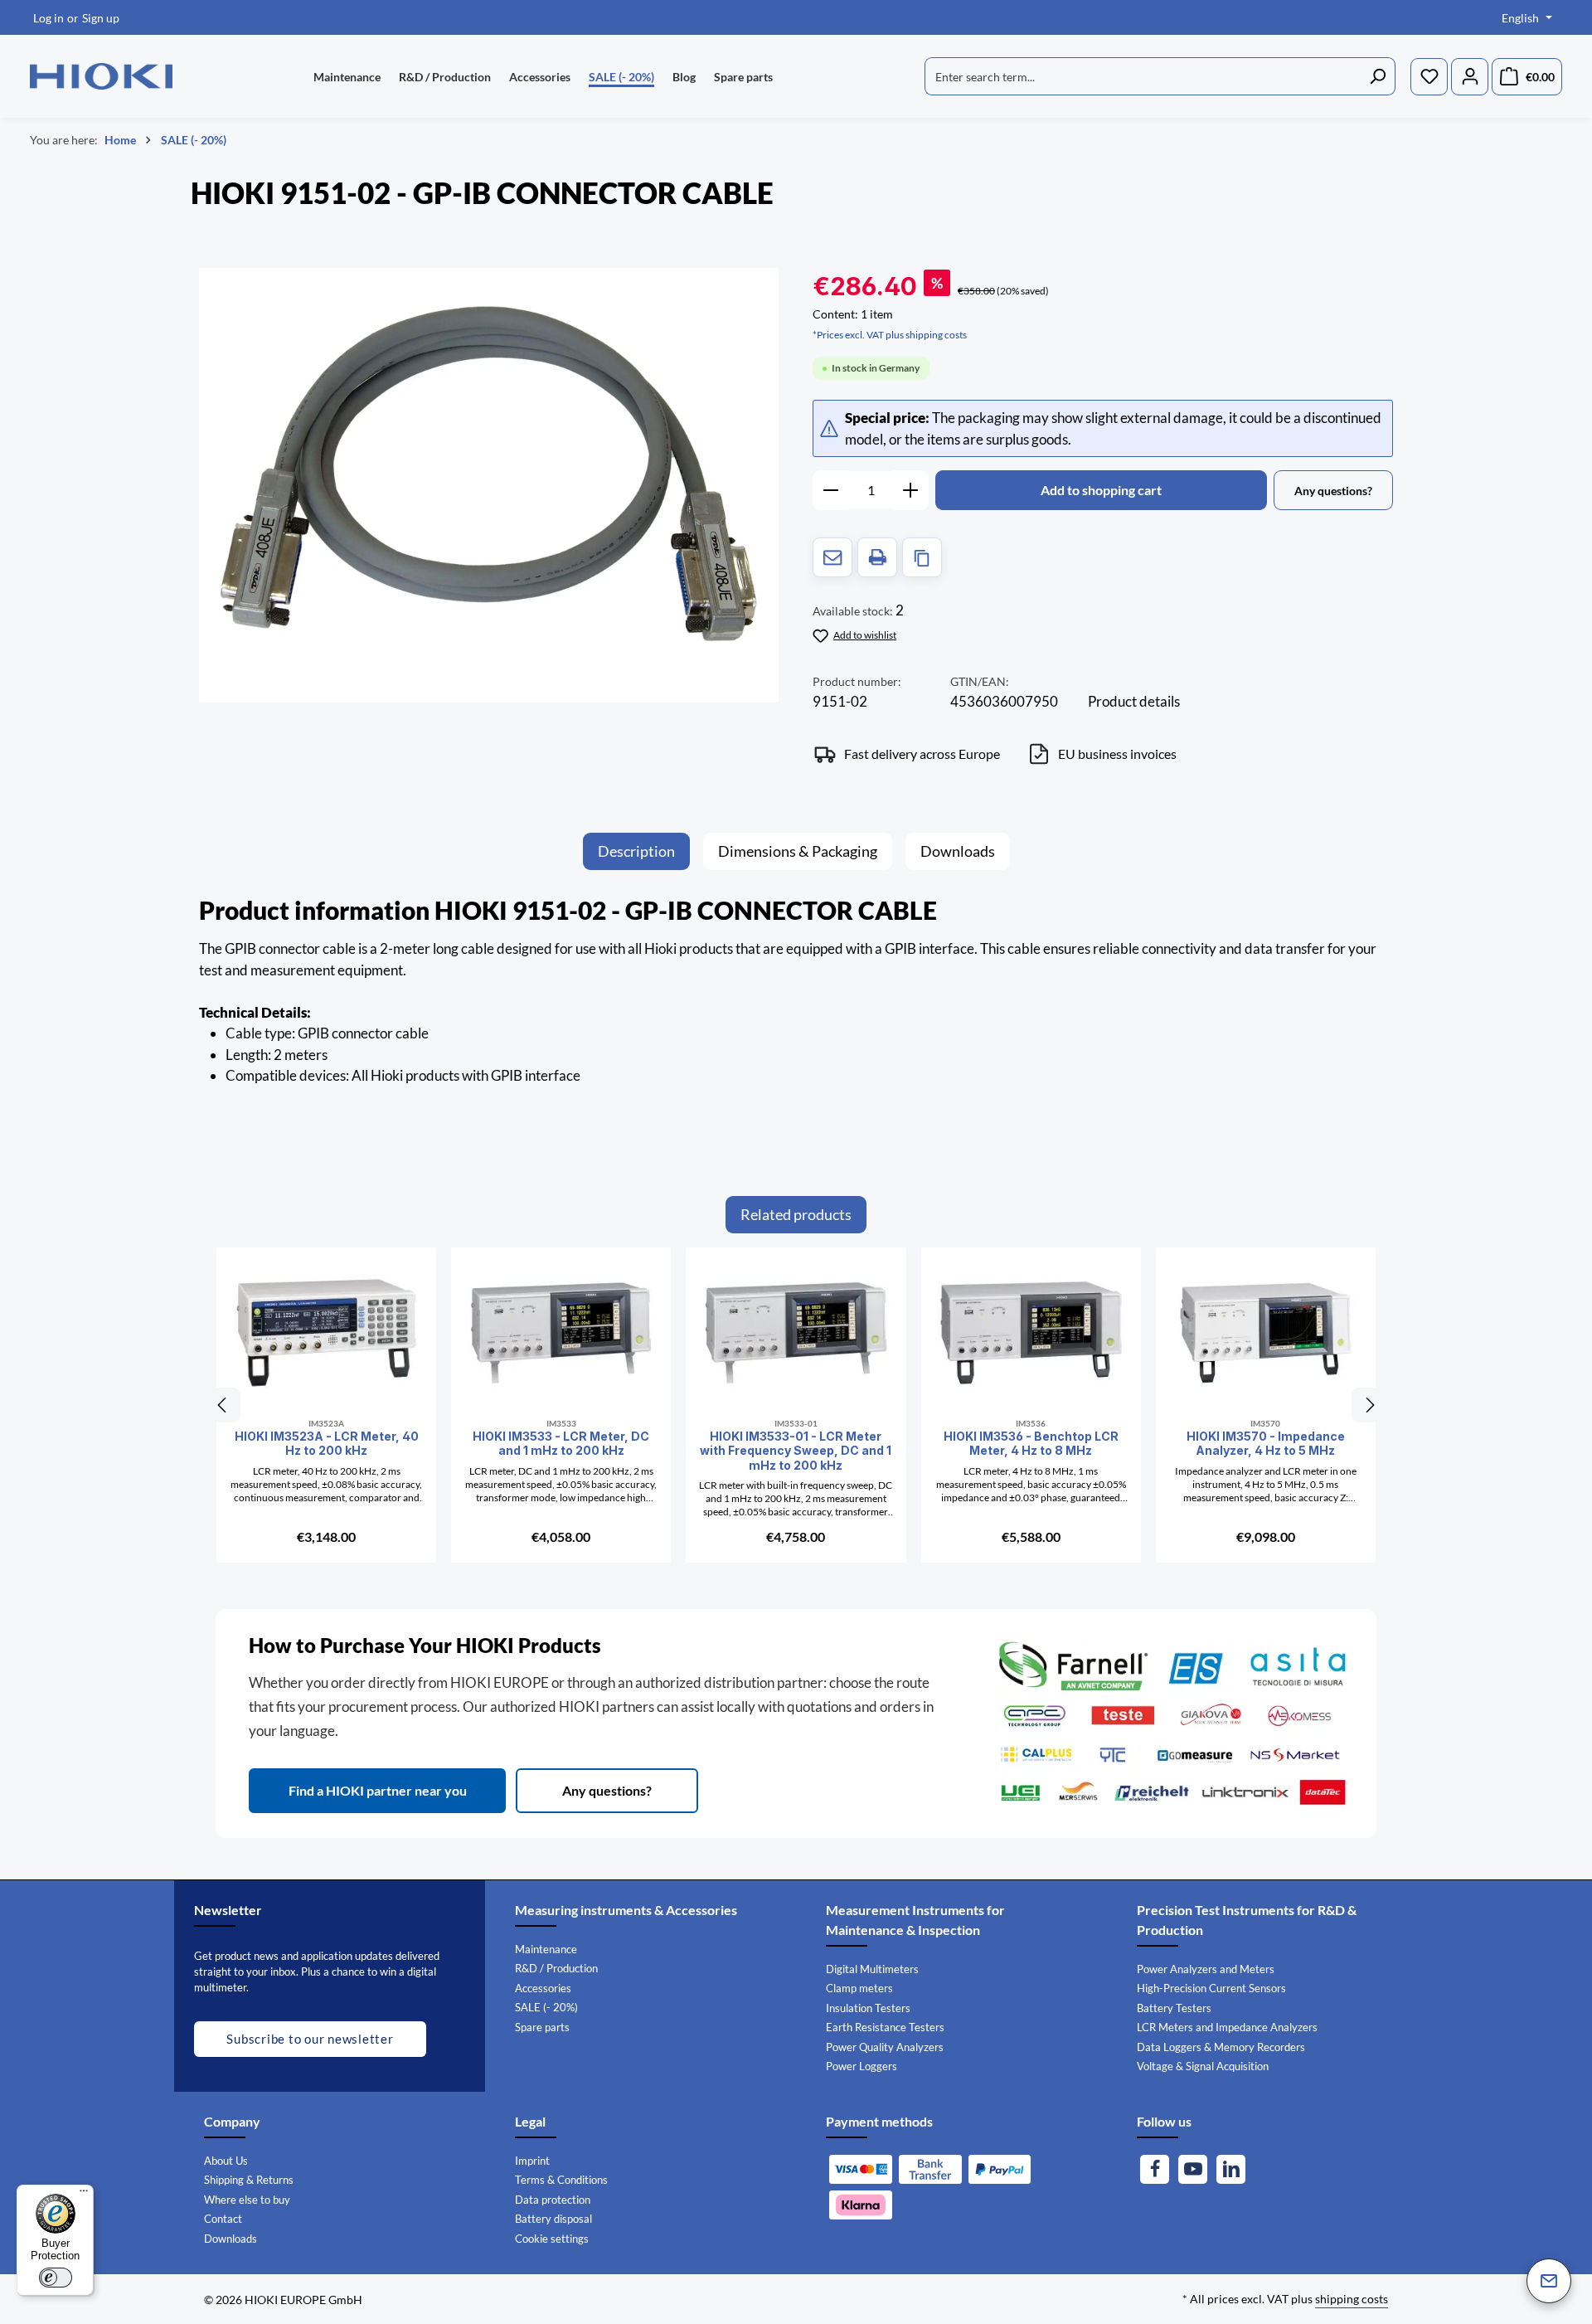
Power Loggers (862, 2066)
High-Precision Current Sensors (1211, 1988)
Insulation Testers (868, 2008)
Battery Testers (1174, 2008)
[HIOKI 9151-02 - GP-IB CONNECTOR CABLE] (489, 485)
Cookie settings (552, 2239)
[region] (489, 485)
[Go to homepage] (101, 76)
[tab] (636, 851)
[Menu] (84, 2195)
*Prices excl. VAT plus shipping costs (890, 335)
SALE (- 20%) (546, 2007)
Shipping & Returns (249, 2180)
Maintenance (546, 1949)
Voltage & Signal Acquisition (1203, 2066)
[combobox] (1143, 76)
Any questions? (607, 1790)
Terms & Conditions (561, 2180)
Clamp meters (859, 1988)
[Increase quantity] (911, 490)
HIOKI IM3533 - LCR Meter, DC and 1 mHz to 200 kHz (561, 1444)
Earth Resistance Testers (885, 2027)
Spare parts (542, 2027)
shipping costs (1352, 2299)
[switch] (56, 2278)
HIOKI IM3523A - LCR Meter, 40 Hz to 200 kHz (327, 1444)
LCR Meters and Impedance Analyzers (1227, 2027)
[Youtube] (1193, 2169)
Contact (223, 2219)
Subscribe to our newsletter (310, 2039)
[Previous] (223, 1405)
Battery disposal (553, 2219)
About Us (226, 2161)
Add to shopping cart (1101, 490)
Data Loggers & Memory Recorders (1221, 2047)
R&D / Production (556, 1968)
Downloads (231, 2239)
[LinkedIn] (1231, 2169)
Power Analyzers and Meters (1206, 1969)
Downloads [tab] (958, 851)
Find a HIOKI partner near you (378, 1790)
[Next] (1369, 1405)
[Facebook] (1155, 2169)
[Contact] (1549, 2281)
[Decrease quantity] (830, 490)
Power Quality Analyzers (885, 2047)
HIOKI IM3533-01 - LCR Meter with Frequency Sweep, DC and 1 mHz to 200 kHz (796, 1451)
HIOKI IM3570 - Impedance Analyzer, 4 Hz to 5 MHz (1266, 1444)
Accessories (543, 1988)
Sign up (101, 18)
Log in (49, 18)
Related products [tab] (796, 1214)
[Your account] (1470, 77)
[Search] (1378, 76)
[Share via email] (832, 557)
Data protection (553, 2200)
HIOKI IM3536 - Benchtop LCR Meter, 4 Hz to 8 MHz (1031, 1444)
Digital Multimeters (872, 1969)
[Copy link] (922, 557)
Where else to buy (247, 2200)
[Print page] (877, 557)
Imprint (532, 2161)
